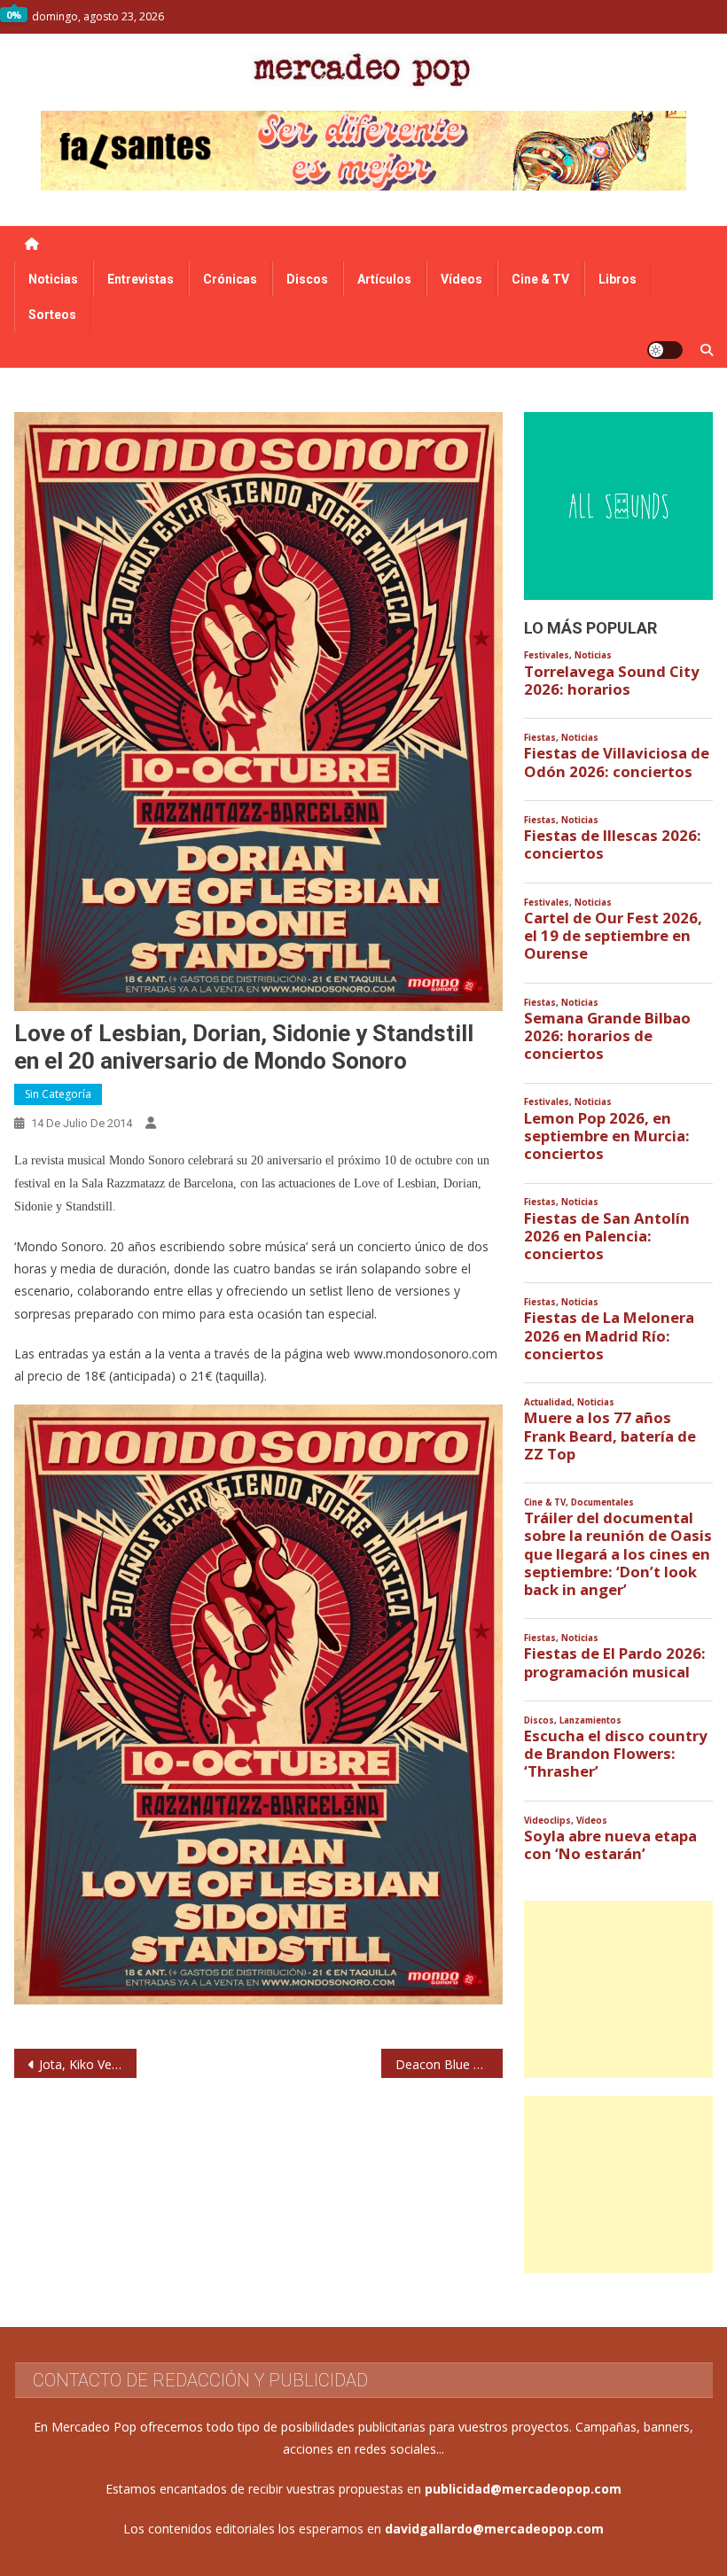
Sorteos (52, 315)
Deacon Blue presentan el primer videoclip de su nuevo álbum (449, 2064)
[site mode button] (665, 350)
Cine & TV (540, 279)
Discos (307, 279)
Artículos (384, 279)
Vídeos (461, 279)
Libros (618, 279)
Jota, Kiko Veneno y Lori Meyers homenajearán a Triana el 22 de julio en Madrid (88, 2064)
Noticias (53, 279)
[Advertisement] (618, 1989)
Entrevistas (141, 279)
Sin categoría (58, 1094)
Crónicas (230, 279)
